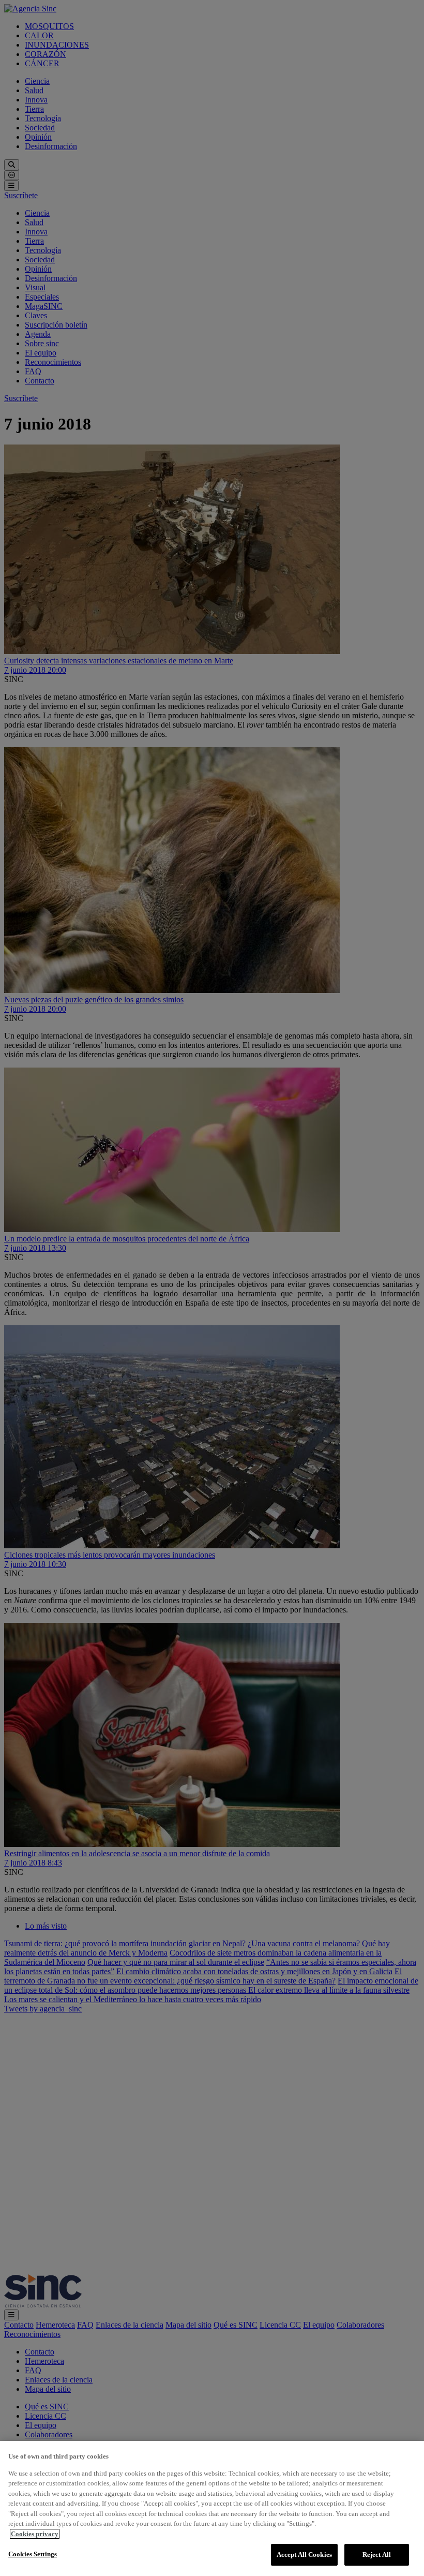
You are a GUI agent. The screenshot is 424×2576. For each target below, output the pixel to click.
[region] (212, 2508)
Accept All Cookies (304, 2555)
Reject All (377, 2555)
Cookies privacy (35, 2534)
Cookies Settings (33, 2554)
